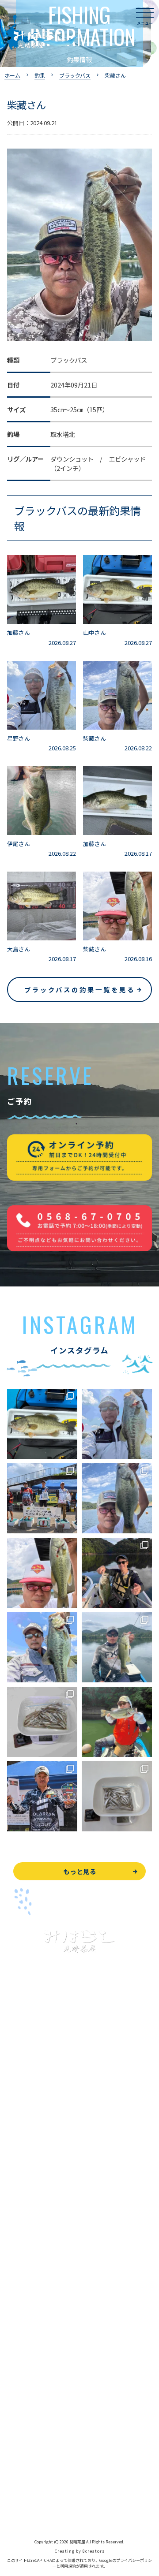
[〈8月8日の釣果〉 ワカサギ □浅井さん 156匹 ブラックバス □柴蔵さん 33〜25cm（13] (42, 1722)
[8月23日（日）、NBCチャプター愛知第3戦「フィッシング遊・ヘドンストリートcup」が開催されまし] (42, 1498)
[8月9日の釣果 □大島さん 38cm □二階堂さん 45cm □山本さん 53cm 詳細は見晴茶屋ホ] (117, 1647)
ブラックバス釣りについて (44, 2137)
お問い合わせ (26, 2429)
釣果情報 (29, 2157)
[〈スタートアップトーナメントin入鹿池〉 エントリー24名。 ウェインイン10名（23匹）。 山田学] (42, 1796)
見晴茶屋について (32, 2302)
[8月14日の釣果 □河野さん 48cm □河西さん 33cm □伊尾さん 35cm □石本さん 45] (117, 1573)
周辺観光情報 (26, 2448)
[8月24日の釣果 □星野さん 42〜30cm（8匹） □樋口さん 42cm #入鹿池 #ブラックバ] (117, 1424)
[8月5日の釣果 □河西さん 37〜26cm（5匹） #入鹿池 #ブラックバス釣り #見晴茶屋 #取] (117, 1722)
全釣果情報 (23, 2216)
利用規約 (68, 2566)
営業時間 (29, 2322)
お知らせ (19, 2382)
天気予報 (19, 2468)
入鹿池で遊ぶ (26, 2117)
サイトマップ (26, 2508)
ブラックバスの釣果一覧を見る (80, 990)
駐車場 (16, 2362)
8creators (94, 2551)
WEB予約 (20, 2409)
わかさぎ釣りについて (38, 2176)
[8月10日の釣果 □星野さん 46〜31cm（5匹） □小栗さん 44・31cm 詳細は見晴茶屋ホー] (42, 1647)
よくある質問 (26, 2283)
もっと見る (80, 1871)
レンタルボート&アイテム (43, 2236)
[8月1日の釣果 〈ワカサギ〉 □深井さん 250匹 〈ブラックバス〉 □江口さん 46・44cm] (117, 1796)
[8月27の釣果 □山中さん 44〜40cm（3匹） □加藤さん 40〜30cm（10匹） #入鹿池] (42, 1424)
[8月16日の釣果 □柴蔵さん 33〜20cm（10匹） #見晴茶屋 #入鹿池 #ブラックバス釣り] (42, 1573)
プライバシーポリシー (38, 2488)
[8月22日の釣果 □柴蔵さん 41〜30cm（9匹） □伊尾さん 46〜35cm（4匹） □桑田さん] (117, 1498)
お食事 (16, 2263)
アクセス (19, 2342)
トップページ (26, 2097)
